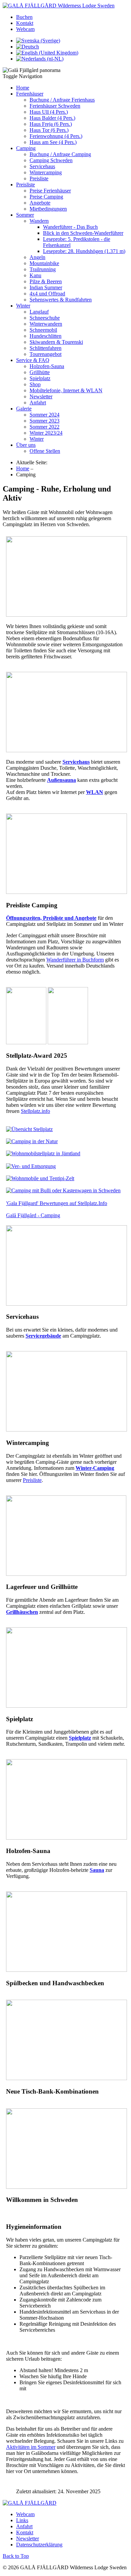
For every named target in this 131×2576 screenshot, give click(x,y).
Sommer (25, 215)
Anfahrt (38, 403)
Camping (26, 148)
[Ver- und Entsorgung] (31, 1166)
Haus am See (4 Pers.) (53, 142)
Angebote (40, 203)
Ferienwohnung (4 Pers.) (56, 136)
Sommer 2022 (45, 427)
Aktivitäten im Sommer (31, 2447)
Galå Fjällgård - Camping (33, 1215)
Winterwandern (46, 324)
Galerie (24, 409)
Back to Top (16, 2556)
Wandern (39, 221)
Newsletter (41, 396)
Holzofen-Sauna (47, 366)
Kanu (35, 275)
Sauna (97, 1870)
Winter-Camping (95, 1468)
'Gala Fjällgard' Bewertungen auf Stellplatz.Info (57, 1203)
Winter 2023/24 (46, 433)
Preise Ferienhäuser (50, 191)
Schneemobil (43, 330)
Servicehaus (42, 166)
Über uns (26, 445)
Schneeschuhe (45, 318)
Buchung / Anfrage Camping (60, 154)
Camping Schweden (51, 160)
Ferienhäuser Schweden (55, 106)
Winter (23, 306)
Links (22, 2520)
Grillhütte (40, 372)
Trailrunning (43, 269)
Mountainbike (44, 263)
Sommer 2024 (45, 415)
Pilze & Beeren (46, 281)
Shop (35, 384)
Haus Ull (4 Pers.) (49, 112)
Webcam (25, 29)
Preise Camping (46, 197)
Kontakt (25, 23)
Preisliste (39, 178)
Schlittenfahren (46, 348)
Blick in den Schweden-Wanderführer (83, 233)
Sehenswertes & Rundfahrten (61, 300)
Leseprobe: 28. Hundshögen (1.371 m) (84, 251)
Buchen (24, 17)
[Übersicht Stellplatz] (29, 1129)
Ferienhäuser (30, 94)
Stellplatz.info (35, 1111)
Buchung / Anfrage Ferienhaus (62, 100)
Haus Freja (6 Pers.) (51, 124)
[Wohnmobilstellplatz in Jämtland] (43, 1153)
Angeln (37, 257)
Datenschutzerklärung (39, 2545)
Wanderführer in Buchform (75, 960)
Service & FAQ (33, 360)
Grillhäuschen (22, 1612)
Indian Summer (46, 287)
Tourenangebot (46, 354)
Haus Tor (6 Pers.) (49, 130)
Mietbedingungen (48, 209)
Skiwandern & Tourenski (56, 342)
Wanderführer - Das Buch (70, 227)
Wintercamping (46, 172)
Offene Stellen (45, 451)
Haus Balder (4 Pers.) (52, 118)
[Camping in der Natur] (32, 1141)
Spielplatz (40, 378)
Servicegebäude (43, 1336)
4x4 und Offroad (47, 294)
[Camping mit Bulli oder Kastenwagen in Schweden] (63, 1190)
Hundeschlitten (46, 336)
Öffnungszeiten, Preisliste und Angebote (51, 918)
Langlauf (39, 312)
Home (23, 88)
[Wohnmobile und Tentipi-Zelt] (40, 1178)
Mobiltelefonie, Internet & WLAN (66, 390)
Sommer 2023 (45, 421)
